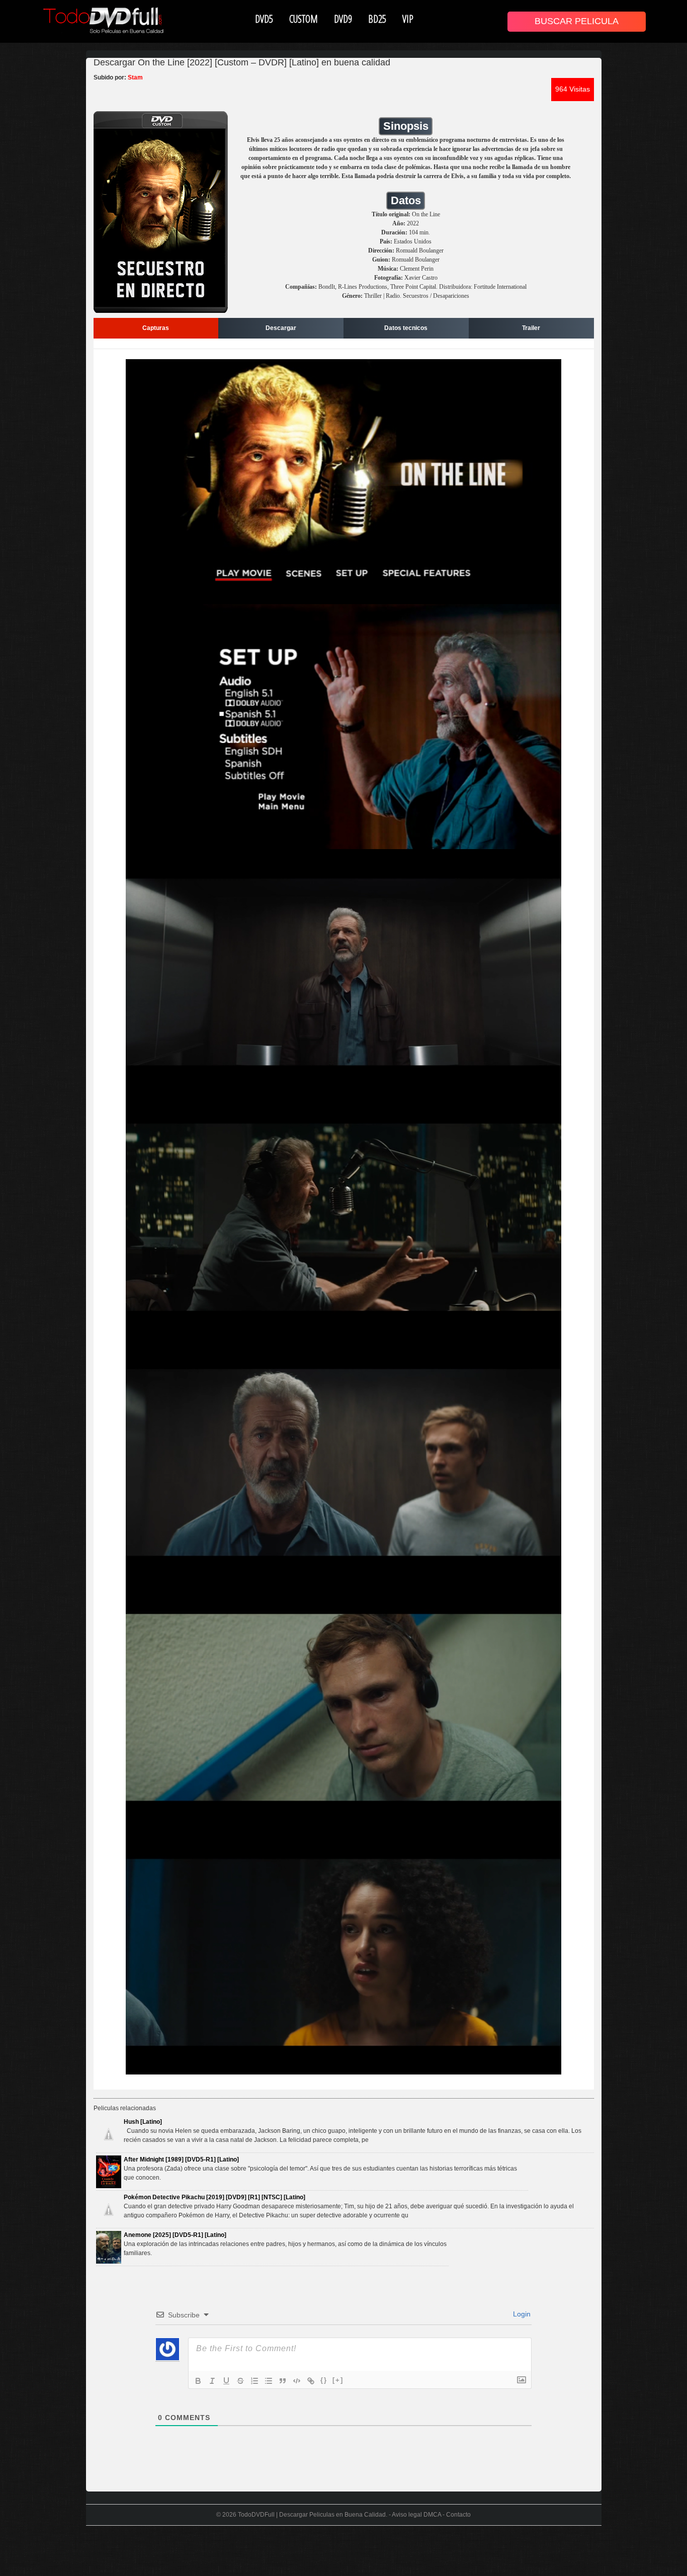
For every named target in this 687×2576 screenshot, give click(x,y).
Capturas (156, 328)
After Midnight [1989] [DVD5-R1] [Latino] (181, 2159)
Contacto (458, 2515)
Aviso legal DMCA (416, 2515)
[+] (338, 2380)
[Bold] (198, 2381)
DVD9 (343, 19)
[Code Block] (297, 2381)
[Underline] (226, 2381)
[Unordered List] (269, 2381)
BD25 (377, 19)
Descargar (281, 328)
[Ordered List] (254, 2381)
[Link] (311, 2381)
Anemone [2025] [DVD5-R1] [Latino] (175, 2235)
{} (324, 2380)
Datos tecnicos (406, 328)
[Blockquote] (283, 2381)
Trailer (531, 328)
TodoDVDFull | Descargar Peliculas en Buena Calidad (312, 2515)
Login (521, 2314)
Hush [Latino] (143, 2122)
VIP (408, 19)
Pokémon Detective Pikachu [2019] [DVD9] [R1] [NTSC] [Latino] (214, 2197)
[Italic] (212, 2381)
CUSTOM (304, 19)
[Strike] (240, 2381)
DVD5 (264, 19)
